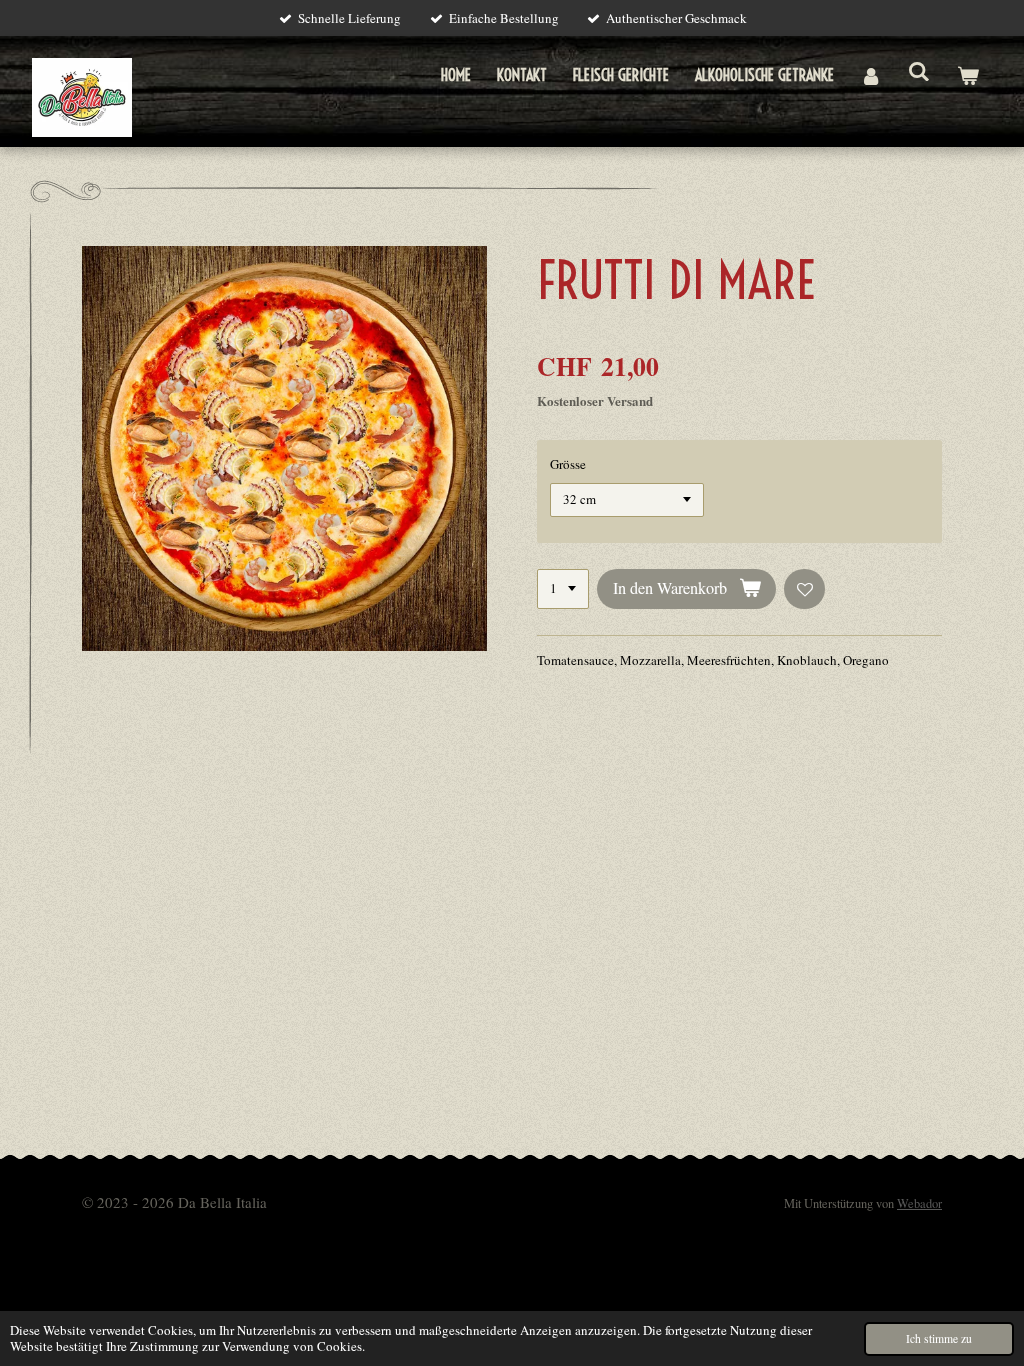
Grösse (568, 464)
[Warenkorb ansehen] (968, 75)
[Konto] (871, 75)
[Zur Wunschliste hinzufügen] (804, 589)
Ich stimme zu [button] (939, 1338)
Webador (919, 1203)
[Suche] (919, 71)
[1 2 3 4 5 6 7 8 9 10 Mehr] (563, 589)
